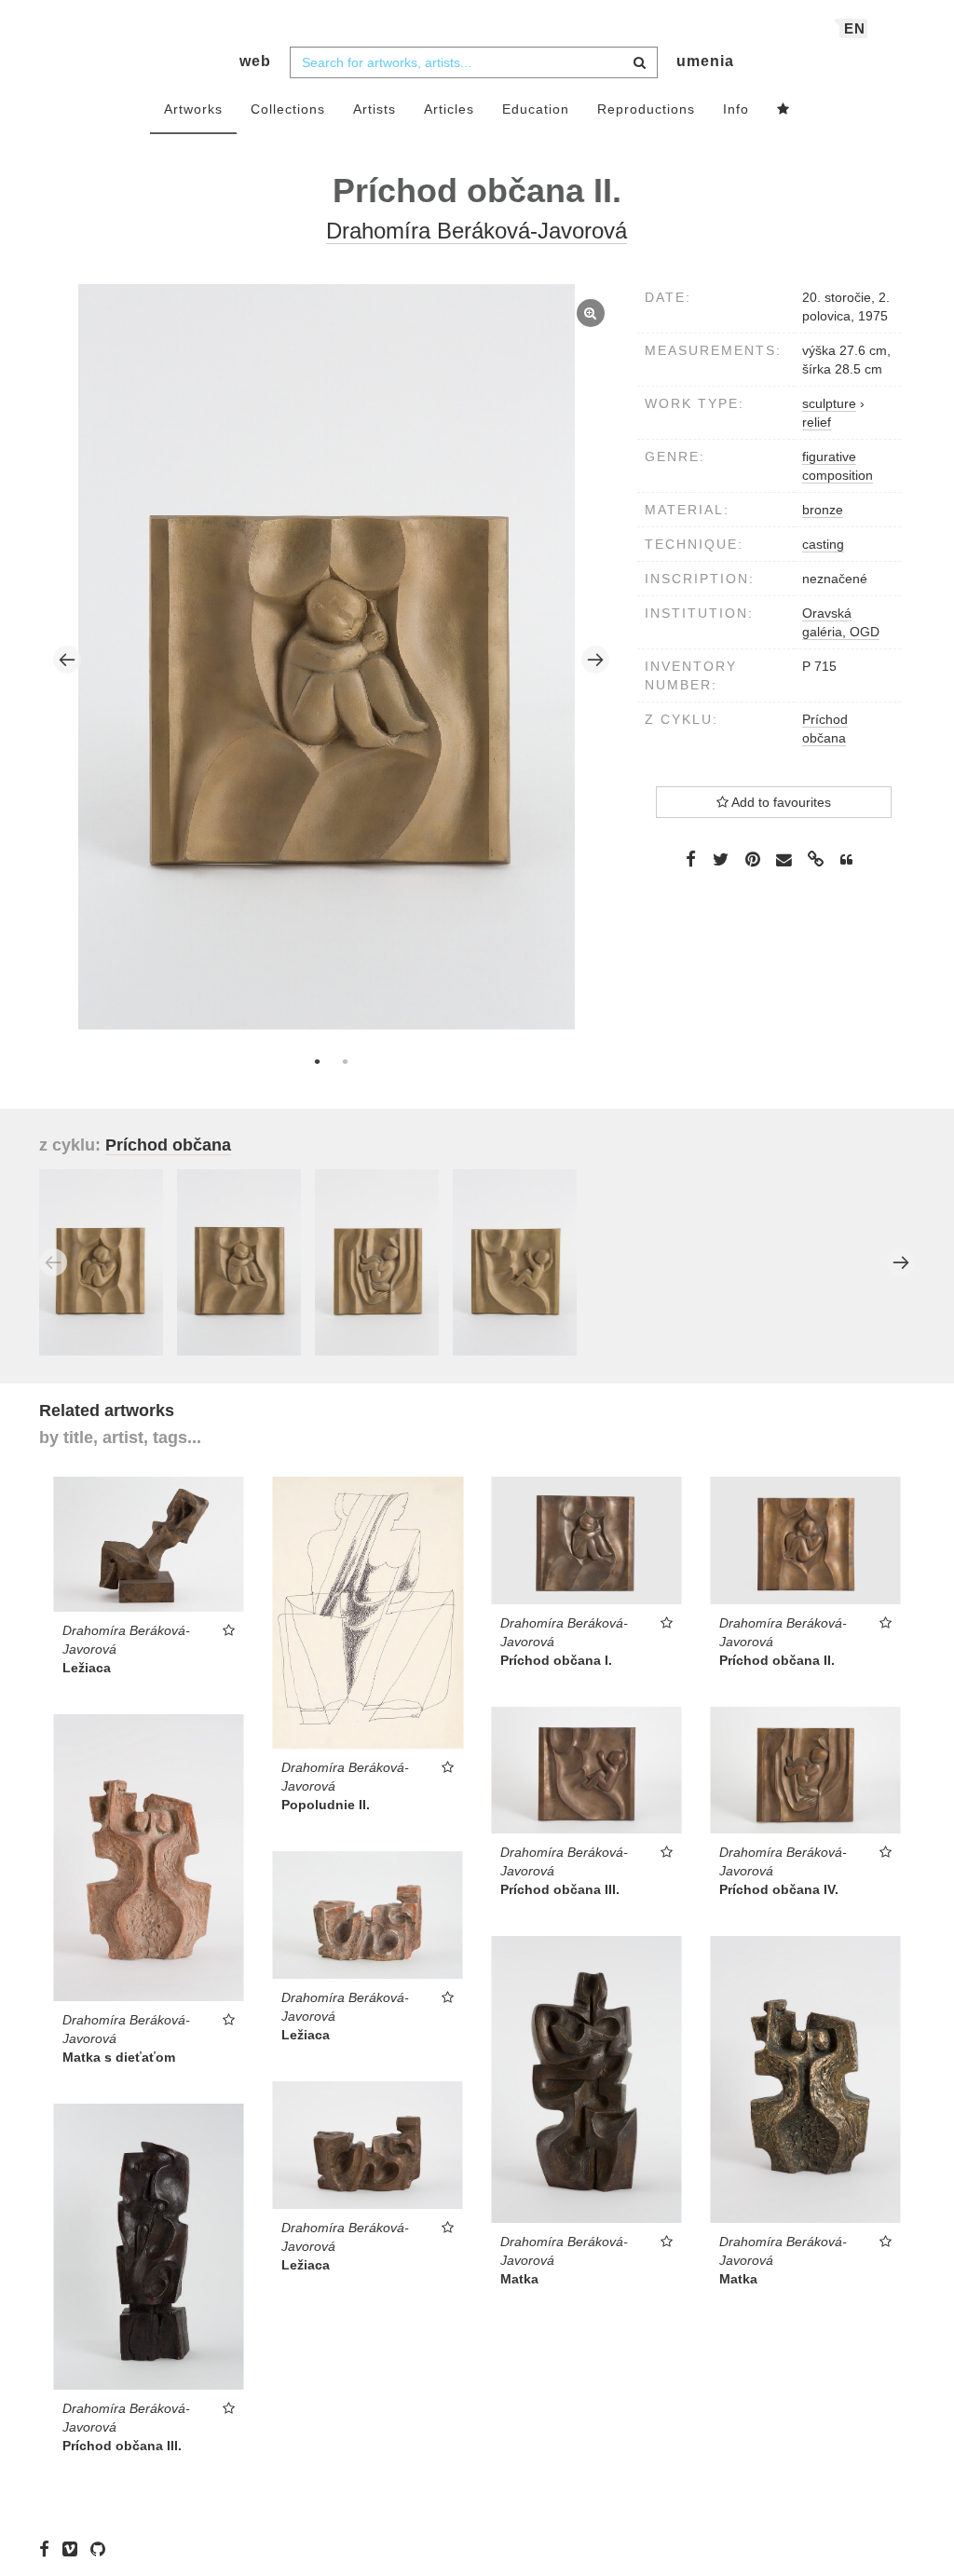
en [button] (855, 28)
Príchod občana (168, 1145)
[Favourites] (784, 110)
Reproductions (646, 109)
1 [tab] (317, 1061)
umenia (705, 61)
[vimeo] (75, 2548)
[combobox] (474, 62)
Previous (67, 660)
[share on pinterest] (753, 859)
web (255, 61)
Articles (449, 109)
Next (595, 660)
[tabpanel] (332, 659)
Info (736, 109)
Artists (375, 109)
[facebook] (49, 2548)
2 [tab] (345, 1061)
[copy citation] (846, 860)
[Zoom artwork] (327, 657)
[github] (102, 2548)
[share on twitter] (721, 859)
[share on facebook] (691, 859)
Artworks (193, 109)
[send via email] (784, 860)
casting (823, 544)
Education (536, 109)
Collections (288, 109)
